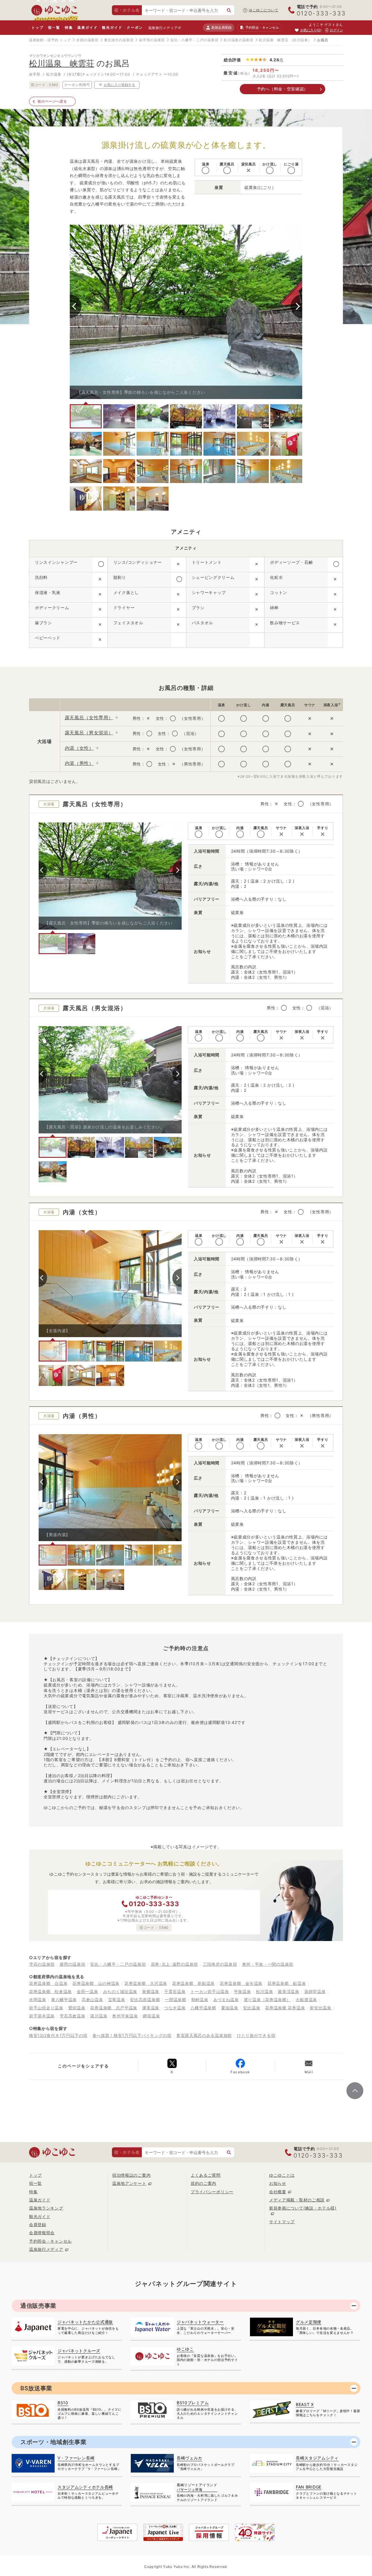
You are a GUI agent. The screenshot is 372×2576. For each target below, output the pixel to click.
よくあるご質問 (206, 2175)
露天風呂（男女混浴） (89, 733)
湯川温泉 (99, 2016)
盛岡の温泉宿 (72, 1964)
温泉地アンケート (129, 2183)
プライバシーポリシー (212, 2192)
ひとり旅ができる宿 (256, 2035)
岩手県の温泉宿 (152, 40)
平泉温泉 (243, 1991)
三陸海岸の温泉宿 (220, 1964)
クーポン (135, 27)
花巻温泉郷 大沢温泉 (146, 1983)
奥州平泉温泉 (125, 2016)
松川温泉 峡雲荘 (274, 40)
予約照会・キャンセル (50, 2241)
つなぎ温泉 (175, 2008)
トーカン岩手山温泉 (210, 1991)
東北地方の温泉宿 (119, 40)
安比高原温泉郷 (145, 2000)
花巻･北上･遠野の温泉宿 (174, 1964)
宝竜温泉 (117, 2000)
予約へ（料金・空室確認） (282, 89)
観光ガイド (112, 27)
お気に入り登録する (119, 85)
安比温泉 (252, 2008)
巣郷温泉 (151, 1991)
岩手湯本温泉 (42, 2016)
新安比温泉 (321, 2008)
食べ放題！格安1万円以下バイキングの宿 (132, 2035)
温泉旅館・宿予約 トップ (50, 40)
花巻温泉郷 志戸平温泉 (114, 2008)
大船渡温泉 (306, 2000)
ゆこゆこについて (264, 10)
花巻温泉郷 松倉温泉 (50, 1991)
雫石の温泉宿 (42, 1964)
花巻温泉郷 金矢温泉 (241, 1983)
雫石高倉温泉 (72, 2016)
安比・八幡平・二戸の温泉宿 (194, 40)
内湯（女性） (79, 748)
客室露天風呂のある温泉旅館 (204, 2035)
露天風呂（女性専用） (89, 718)
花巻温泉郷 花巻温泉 (285, 2008)
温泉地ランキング (46, 2208)
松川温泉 (265, 1991)
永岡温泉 (38, 2000)
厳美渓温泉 (289, 1991)
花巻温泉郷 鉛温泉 (287, 1983)
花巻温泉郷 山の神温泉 (96, 1983)
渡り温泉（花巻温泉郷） (267, 2000)
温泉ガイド (87, 27)
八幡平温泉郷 (203, 2008)
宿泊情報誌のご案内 (131, 2175)
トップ (37, 27)
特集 (69, 27)
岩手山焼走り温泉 (46, 2008)
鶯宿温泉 (77, 2008)
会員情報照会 (42, 2233)
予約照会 (262, 27)
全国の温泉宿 (87, 40)
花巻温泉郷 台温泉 (48, 1983)
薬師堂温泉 (315, 1991)
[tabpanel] (186, 312)
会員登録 (38, 2225)
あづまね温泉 (226, 2000)
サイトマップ (282, 2222)
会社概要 (278, 2192)
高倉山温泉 (92, 2000)
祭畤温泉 (200, 2000)
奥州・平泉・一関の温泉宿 (268, 1964)
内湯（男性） (79, 763)
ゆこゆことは (282, 2175)
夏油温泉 (230, 2008)
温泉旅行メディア (163, 28)
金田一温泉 (87, 1991)
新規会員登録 (221, 27)
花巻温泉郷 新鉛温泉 (193, 1983)
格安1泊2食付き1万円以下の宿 (58, 2035)
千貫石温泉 (175, 1991)
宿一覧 (54, 27)
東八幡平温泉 (64, 2000)
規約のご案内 (203, 2183)
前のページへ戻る (52, 101)
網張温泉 (151, 2016)
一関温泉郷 (176, 2000)
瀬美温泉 (151, 2008)
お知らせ (278, 2183)
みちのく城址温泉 (120, 1991)
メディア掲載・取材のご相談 (297, 2200)
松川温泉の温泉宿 (239, 40)
